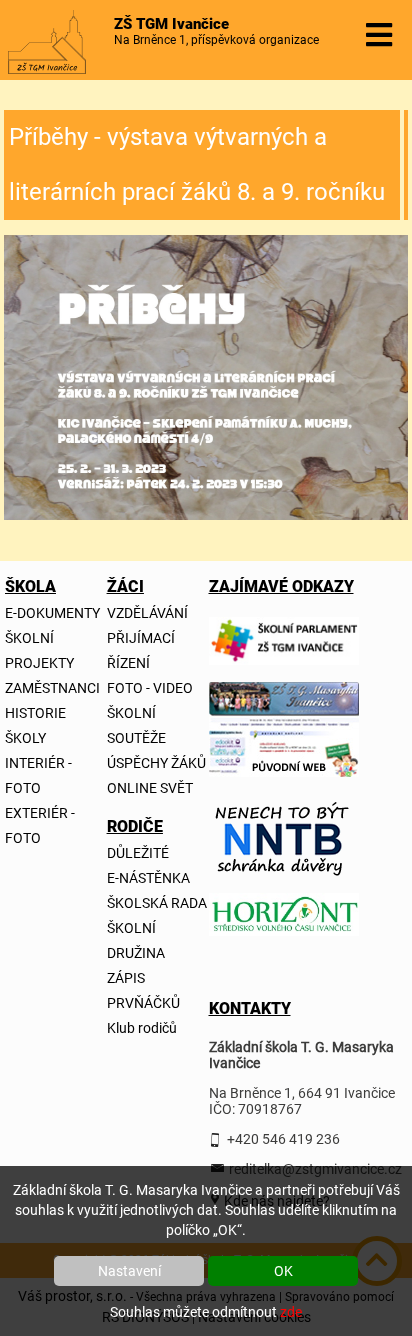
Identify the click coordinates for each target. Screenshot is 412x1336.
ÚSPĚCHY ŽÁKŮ (156, 763)
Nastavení (129, 1271)
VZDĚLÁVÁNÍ (147, 613)
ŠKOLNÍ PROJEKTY (39, 650)
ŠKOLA (17, 586)
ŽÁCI (119, 586)
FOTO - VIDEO (150, 688)
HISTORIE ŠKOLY (35, 725)
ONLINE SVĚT (150, 788)
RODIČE (119, 826)
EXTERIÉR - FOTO (40, 825)
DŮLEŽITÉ (138, 853)
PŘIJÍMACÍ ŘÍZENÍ (141, 650)
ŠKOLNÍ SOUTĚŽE (136, 725)
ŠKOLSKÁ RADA (157, 903)
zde (291, 1312)
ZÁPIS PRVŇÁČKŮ (143, 990)
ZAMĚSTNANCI (52, 688)
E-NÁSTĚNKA (148, 878)
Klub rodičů (142, 1028)
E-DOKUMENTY (52, 613)
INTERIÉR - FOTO (38, 775)
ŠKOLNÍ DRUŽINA (136, 940)
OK (283, 1271)
